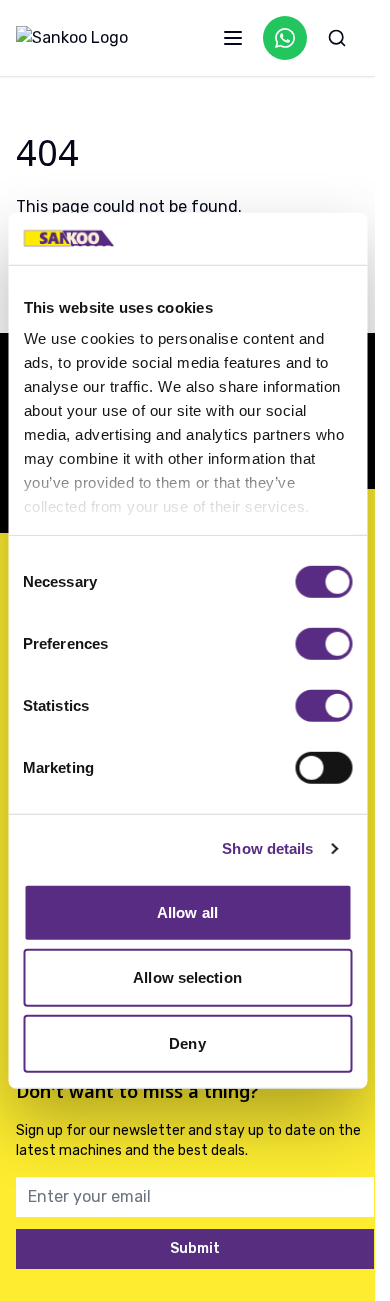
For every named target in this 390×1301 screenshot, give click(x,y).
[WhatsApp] (285, 38)
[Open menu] (233, 38)
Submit (195, 1248)
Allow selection (187, 977)
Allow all (187, 912)
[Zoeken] (337, 38)
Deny (187, 1043)
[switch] (323, 644)
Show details (267, 848)
